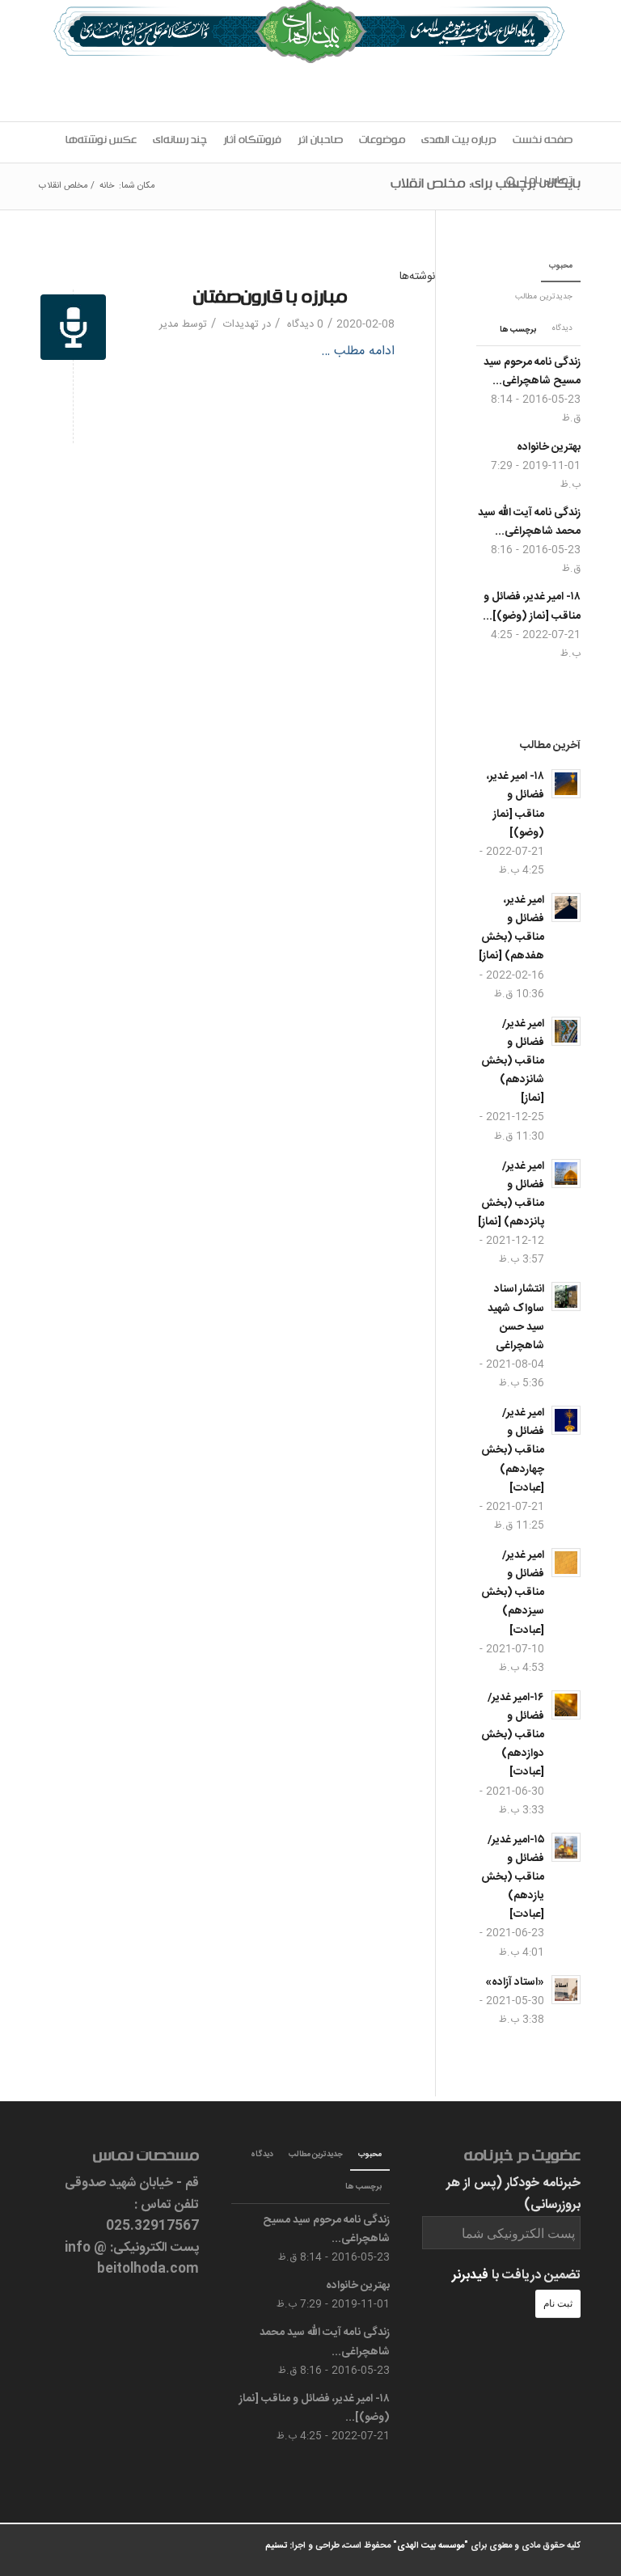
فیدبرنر (470, 2276)
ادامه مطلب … (358, 352)
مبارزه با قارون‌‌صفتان (270, 300)
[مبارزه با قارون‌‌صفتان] (73, 327)
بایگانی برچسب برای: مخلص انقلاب (486, 186)
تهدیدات (241, 324)
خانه (107, 186)
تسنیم (276, 2546)
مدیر (169, 324)
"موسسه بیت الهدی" (431, 2546)
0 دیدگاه (304, 324)
